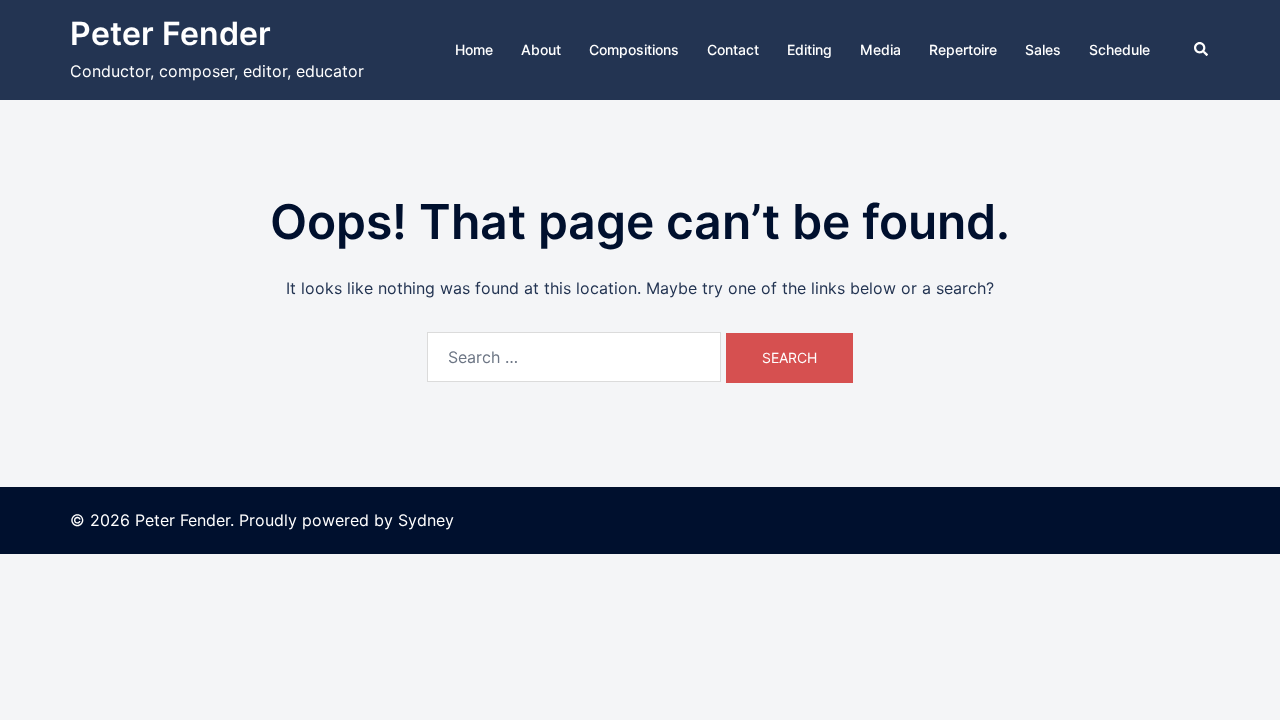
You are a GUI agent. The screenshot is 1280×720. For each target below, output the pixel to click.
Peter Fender (170, 33)
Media (880, 49)
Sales (1043, 49)
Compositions (634, 49)
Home (474, 49)
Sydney (426, 520)
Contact (733, 49)
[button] (1202, 50)
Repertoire (963, 49)
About (541, 49)
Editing (809, 49)
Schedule (1119, 49)
